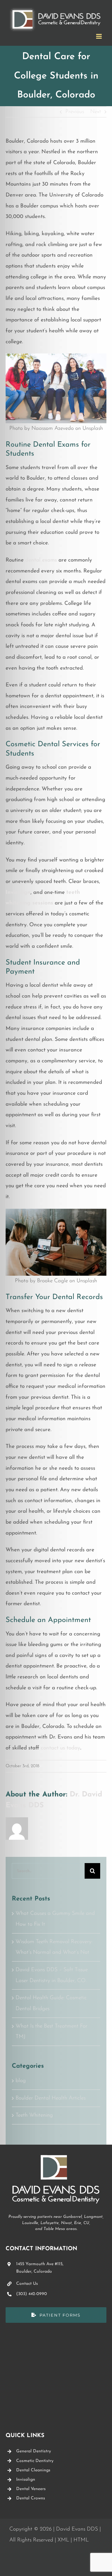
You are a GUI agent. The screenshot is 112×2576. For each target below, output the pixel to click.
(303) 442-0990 (32, 2294)
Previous (75, 112)
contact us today (61, 1748)
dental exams (41, 560)
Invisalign (18, 892)
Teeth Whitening (34, 2115)
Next (96, 112)
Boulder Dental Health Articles (51, 2098)
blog (21, 2081)
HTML (81, 2540)
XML (63, 2540)
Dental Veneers (31, 2489)
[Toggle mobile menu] (99, 36)
